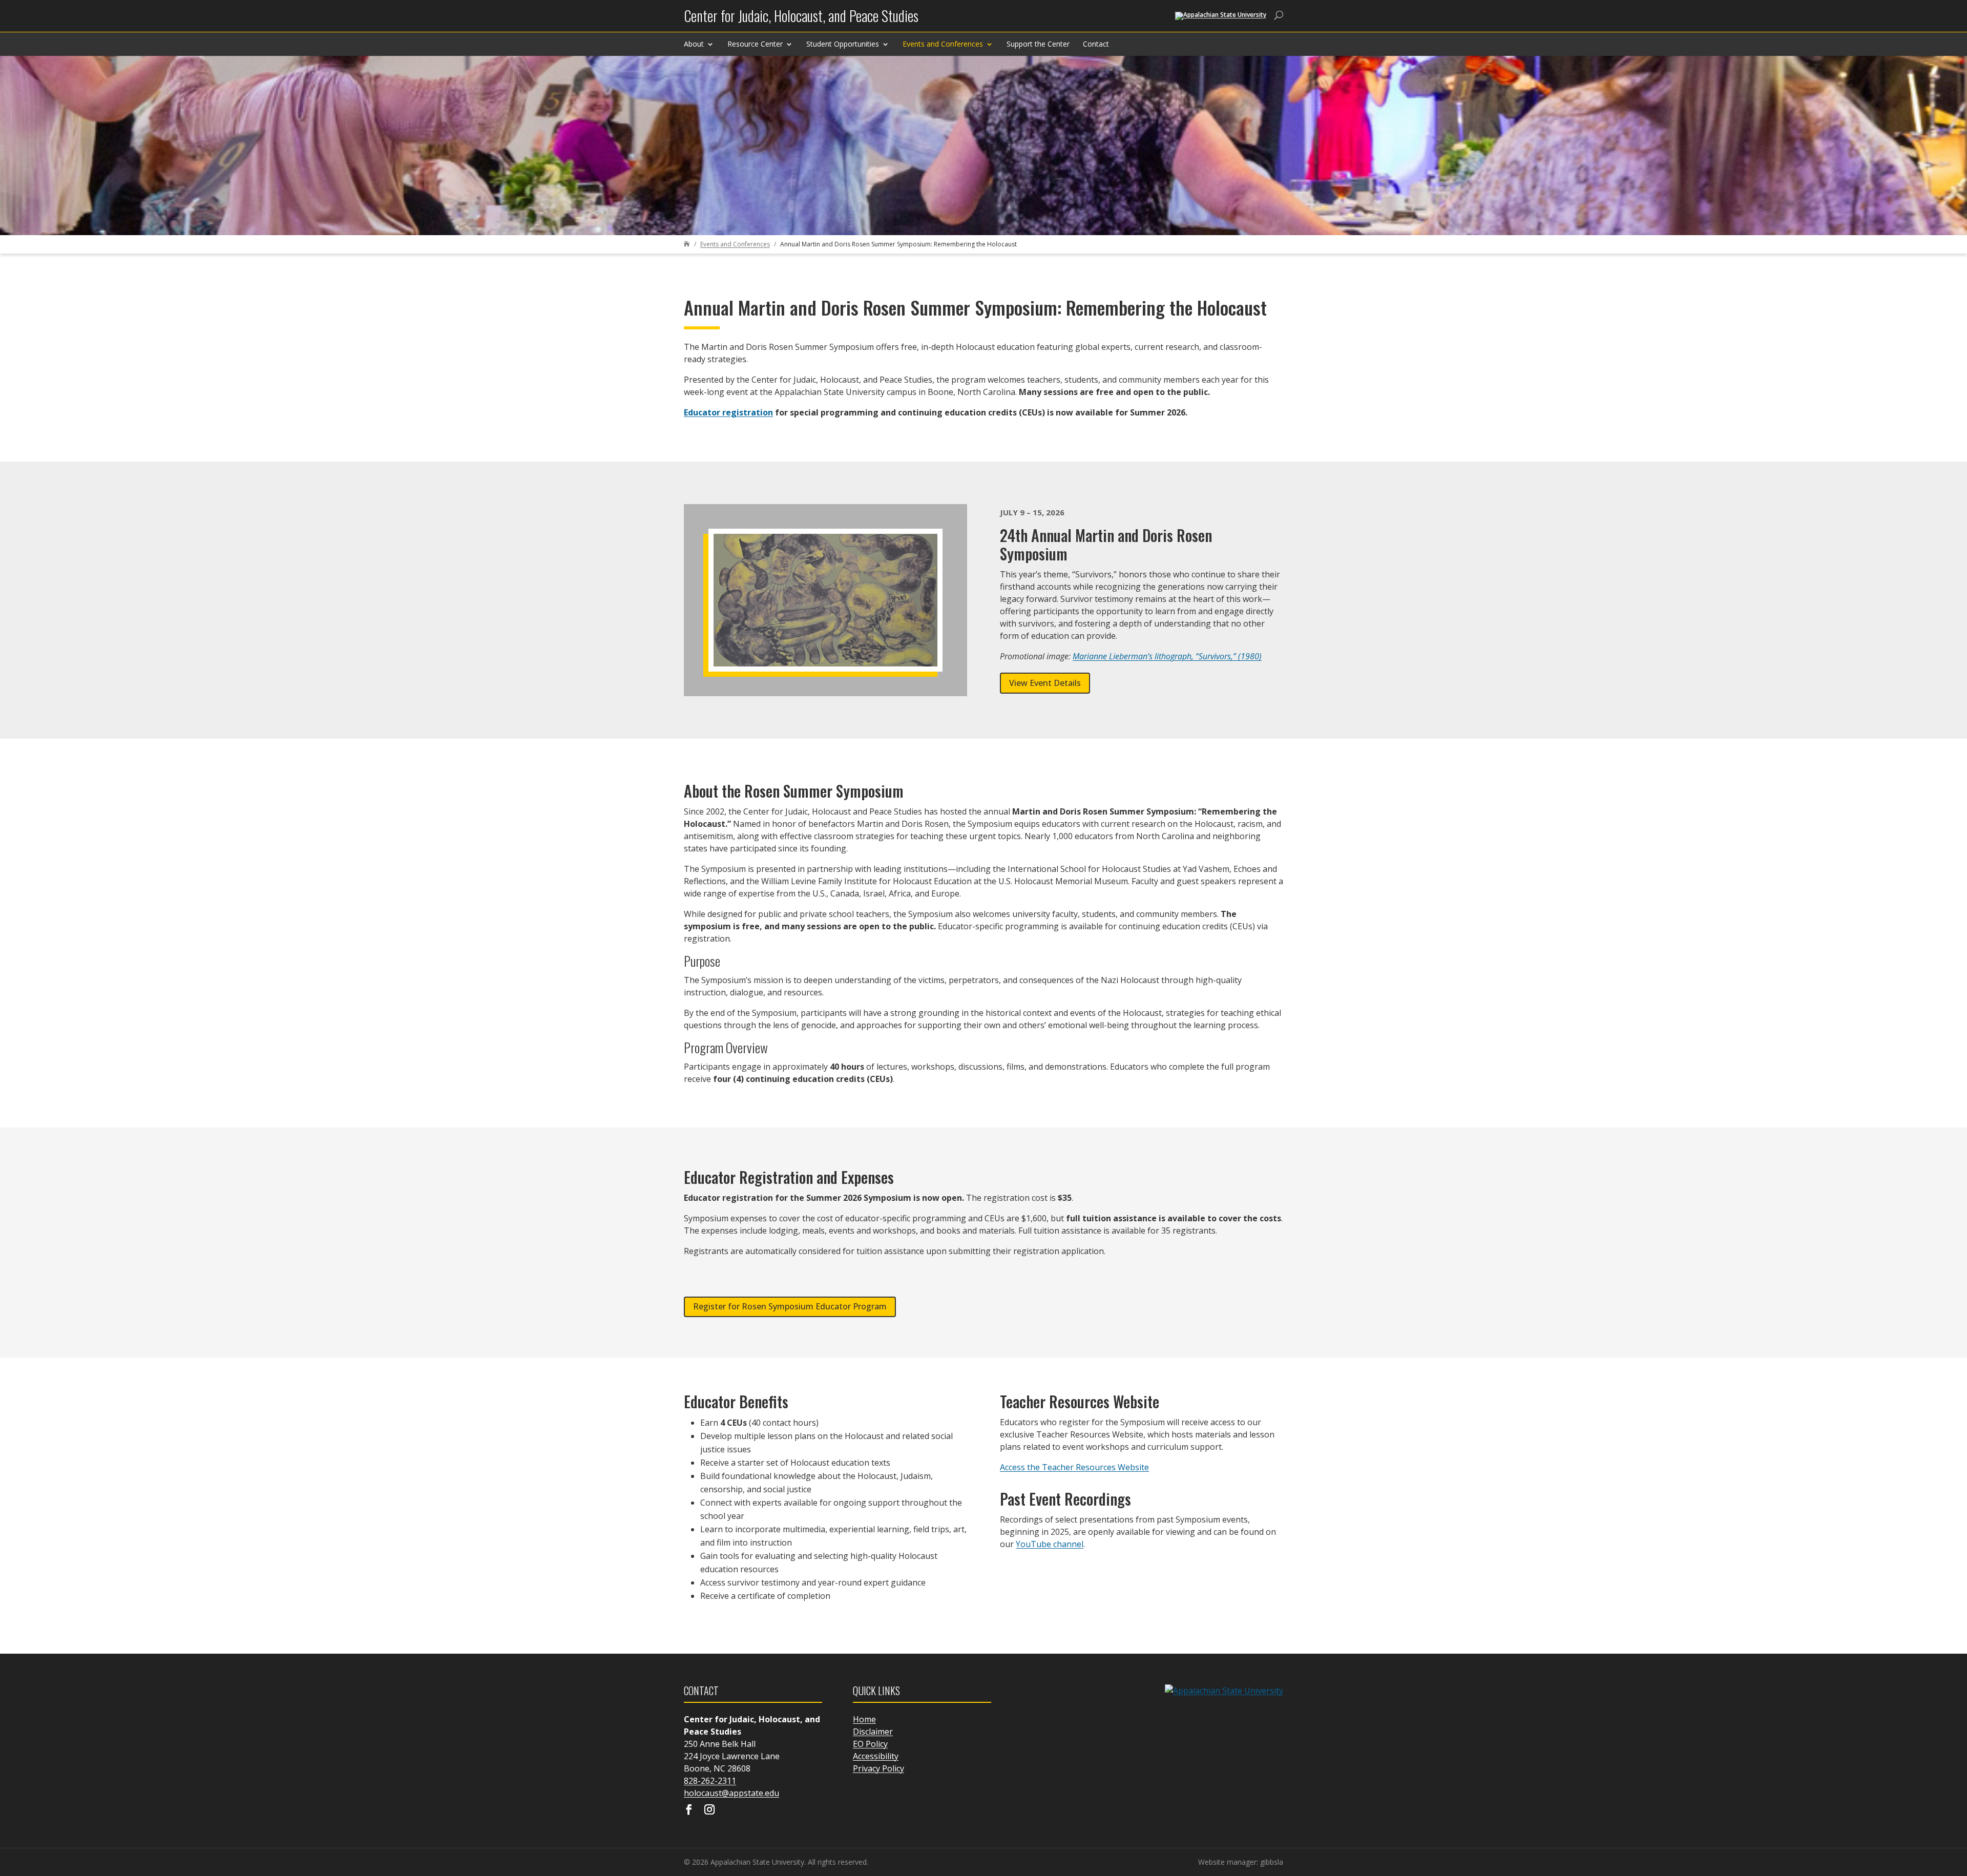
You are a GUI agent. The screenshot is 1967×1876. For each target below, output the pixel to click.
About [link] (694, 44)
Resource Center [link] (755, 44)
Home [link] (864, 1719)
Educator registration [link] (728, 412)
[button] (1957, 1802)
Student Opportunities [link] (843, 44)
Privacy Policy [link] (878, 1768)
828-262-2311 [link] (710, 1781)
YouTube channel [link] (1050, 1544)
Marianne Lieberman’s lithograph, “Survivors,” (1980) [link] (1167, 656)
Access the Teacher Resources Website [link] (1074, 1467)
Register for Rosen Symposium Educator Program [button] (790, 1306)
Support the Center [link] (1038, 44)
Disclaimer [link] (873, 1732)
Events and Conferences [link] (943, 44)
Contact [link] (1096, 44)
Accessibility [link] (876, 1756)
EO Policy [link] (870, 1744)
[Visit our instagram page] (709, 1810)
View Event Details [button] (1045, 683)
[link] (801, 20)
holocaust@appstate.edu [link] (731, 1793)
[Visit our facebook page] (689, 1810)
